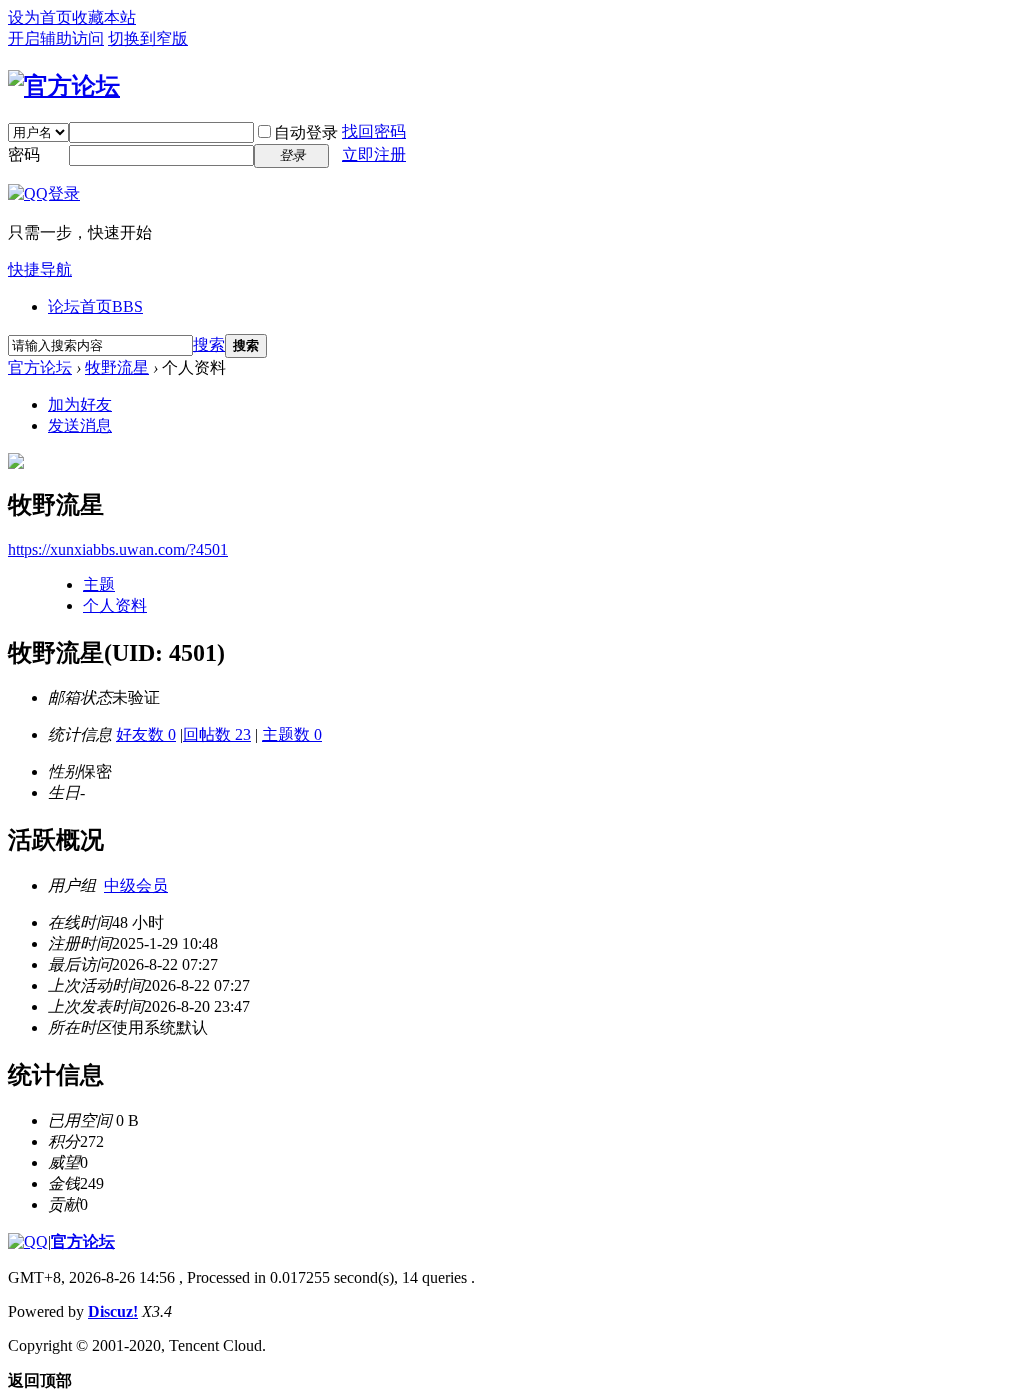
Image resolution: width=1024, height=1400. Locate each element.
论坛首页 (95, 306)
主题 (99, 584)
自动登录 (306, 132)
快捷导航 (40, 269)
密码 (24, 154)
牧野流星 (117, 367)
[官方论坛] (64, 86)
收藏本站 (104, 17)
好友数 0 (146, 734)
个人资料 (115, 605)
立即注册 (374, 154)
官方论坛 (40, 367)
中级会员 (136, 885)
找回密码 (374, 131)
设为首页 (40, 17)
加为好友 (80, 404)
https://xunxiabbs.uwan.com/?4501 (118, 549)
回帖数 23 (217, 734)
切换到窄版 (148, 38)
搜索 (209, 344)
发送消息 (80, 425)
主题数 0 (292, 734)
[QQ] (28, 1241)
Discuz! (113, 1311)
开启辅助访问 (56, 38)
